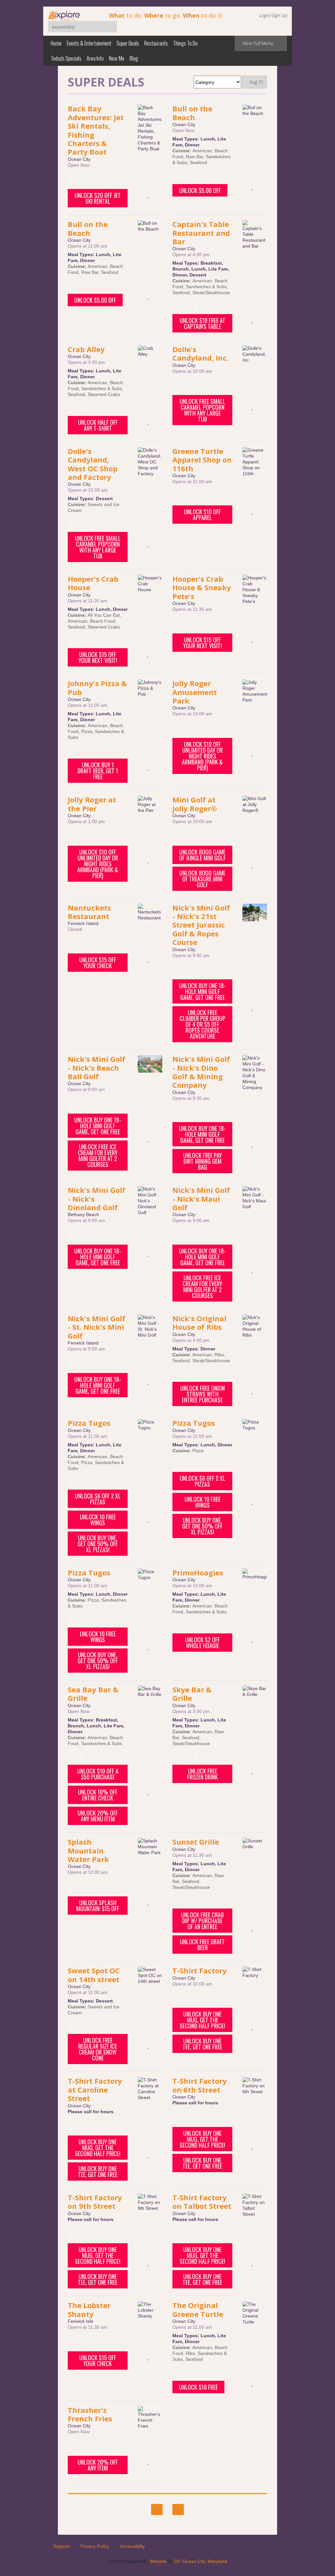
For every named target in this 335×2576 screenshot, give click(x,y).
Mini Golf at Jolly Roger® (195, 804)
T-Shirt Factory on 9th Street (95, 2202)
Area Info (95, 58)
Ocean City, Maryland (205, 2561)
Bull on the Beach (192, 113)
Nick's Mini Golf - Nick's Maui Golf (201, 1199)
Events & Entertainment (89, 43)
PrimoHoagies (198, 1572)
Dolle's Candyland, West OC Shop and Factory (93, 464)
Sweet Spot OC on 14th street (94, 1975)
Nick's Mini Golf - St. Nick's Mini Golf (97, 1327)
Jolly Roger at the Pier (92, 804)
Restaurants (156, 43)
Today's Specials (66, 58)
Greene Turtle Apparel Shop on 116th (202, 460)
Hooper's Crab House (93, 583)
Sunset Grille (196, 1842)
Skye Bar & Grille (192, 1694)
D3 (177, 2561)
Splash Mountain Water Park (88, 1850)
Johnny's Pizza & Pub (97, 687)
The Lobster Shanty (89, 2309)
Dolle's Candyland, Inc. (201, 353)
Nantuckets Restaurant (89, 912)
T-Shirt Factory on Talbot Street (202, 2202)
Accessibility (132, 2546)
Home (56, 43)
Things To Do (185, 43)
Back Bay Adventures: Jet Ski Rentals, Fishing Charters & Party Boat (96, 130)
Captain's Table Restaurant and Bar (201, 233)
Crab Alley (86, 349)
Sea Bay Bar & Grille (93, 1694)
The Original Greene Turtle (198, 2309)
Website (158, 2561)
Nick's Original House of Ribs (199, 1323)
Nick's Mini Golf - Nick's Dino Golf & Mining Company (201, 1072)
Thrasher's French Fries (90, 2414)
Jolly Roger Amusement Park (195, 692)
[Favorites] (148, 194)
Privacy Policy (95, 2546)
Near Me (117, 58)
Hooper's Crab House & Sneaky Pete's (202, 587)
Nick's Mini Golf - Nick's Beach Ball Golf (97, 1068)
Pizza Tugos (89, 1423)
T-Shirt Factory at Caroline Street (95, 2089)
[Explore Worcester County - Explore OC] (64, 15)
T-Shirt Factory (200, 1970)
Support (61, 2546)
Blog (134, 58)
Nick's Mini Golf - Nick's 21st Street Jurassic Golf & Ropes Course (201, 925)
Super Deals (128, 43)
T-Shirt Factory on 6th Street (200, 2085)
